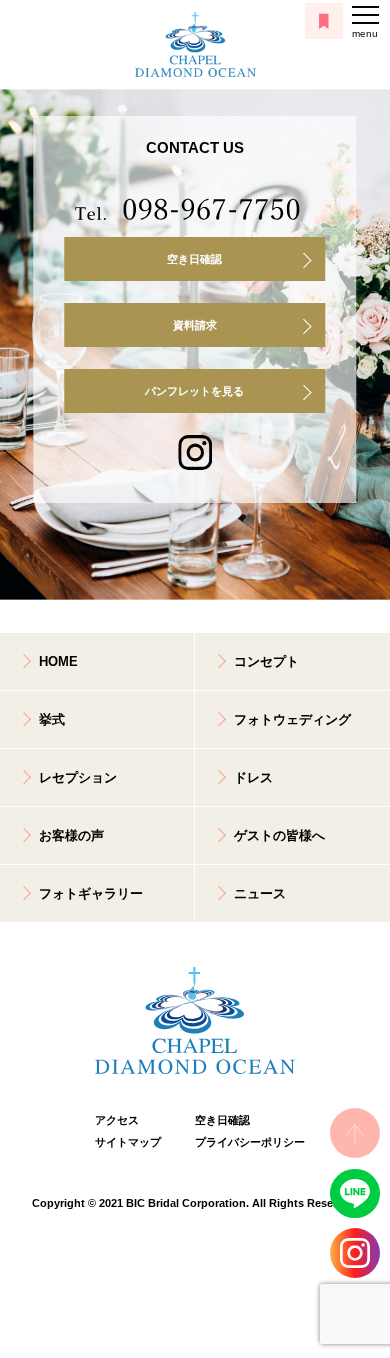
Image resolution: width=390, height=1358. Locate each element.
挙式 (52, 719)
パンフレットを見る (194, 391)
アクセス (117, 1120)
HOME (58, 661)
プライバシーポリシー (245, 1142)
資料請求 (195, 325)
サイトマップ (128, 1142)
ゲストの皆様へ (279, 835)
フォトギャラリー (91, 893)
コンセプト (266, 661)
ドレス (253, 777)
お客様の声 (71, 835)
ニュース (260, 893)
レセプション (78, 777)
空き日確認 (194, 259)
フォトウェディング (292, 719)
